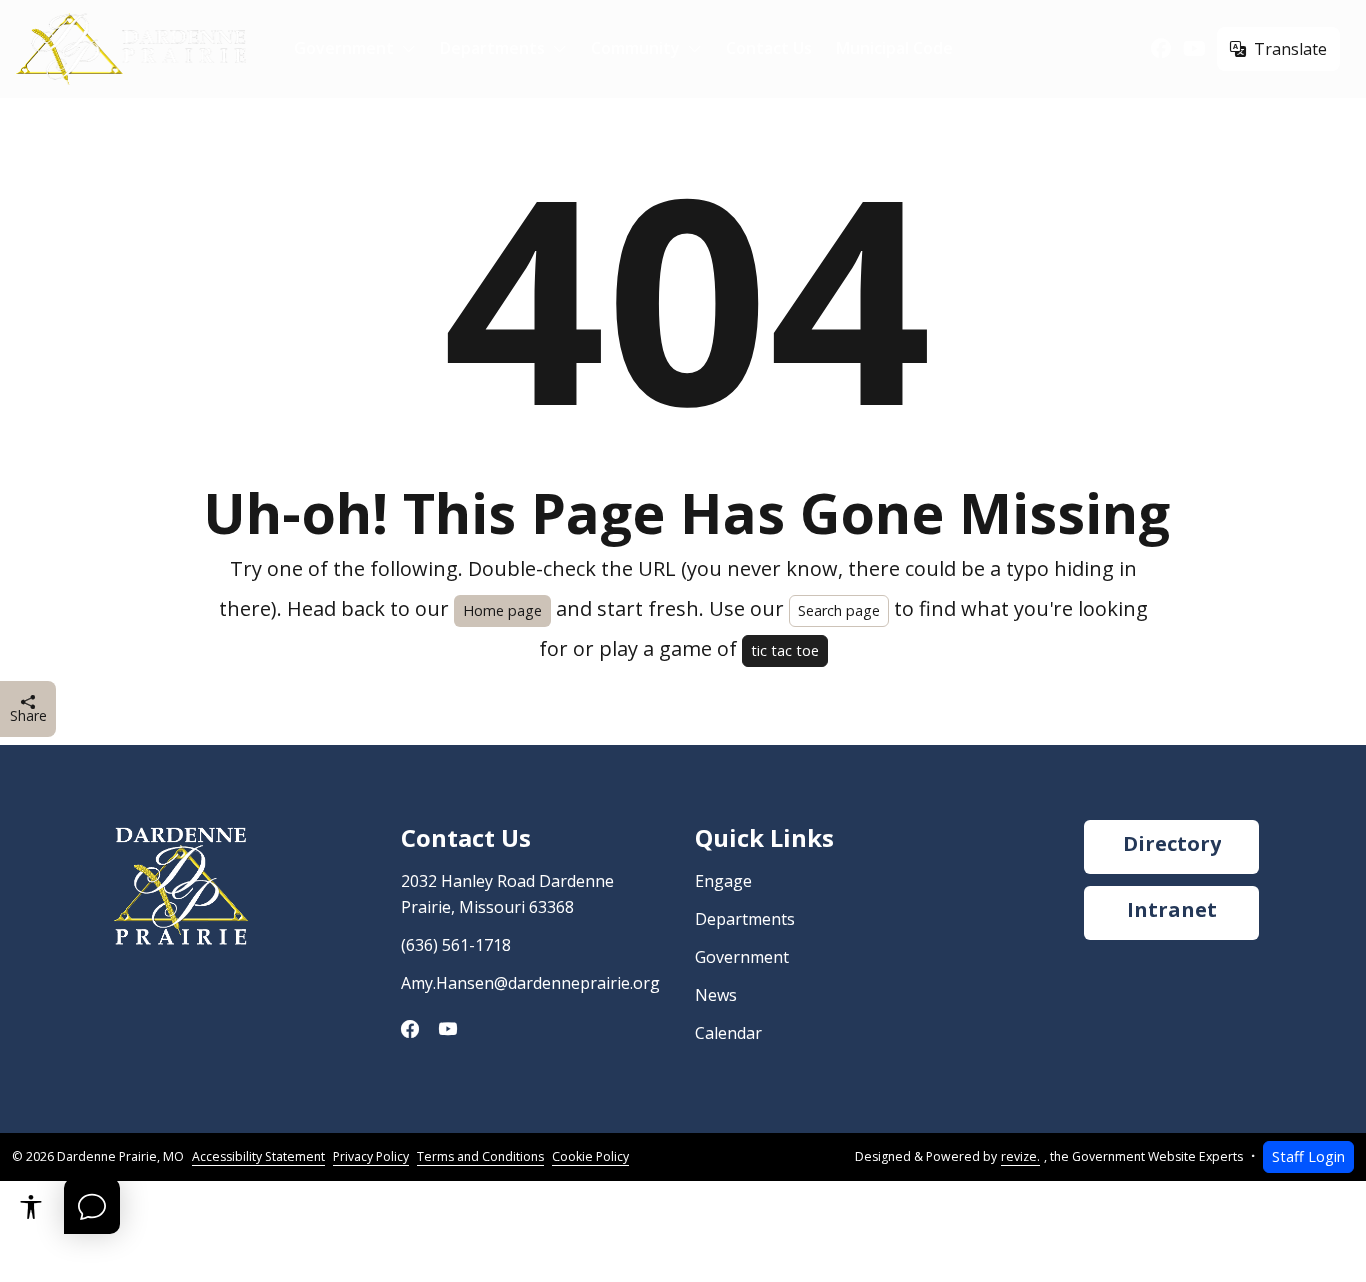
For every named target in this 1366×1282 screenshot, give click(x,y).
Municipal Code (894, 48)
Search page (839, 610)
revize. (1020, 1156)
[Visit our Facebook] (1161, 49)
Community (635, 48)
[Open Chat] (92, 1206)
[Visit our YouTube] (1194, 49)
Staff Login (1308, 1156)
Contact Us (769, 48)
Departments (492, 48)
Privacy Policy (371, 1156)
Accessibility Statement (258, 1156)
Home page (502, 610)
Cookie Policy (590, 1156)
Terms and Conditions (480, 1156)
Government (344, 48)
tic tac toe (785, 650)
